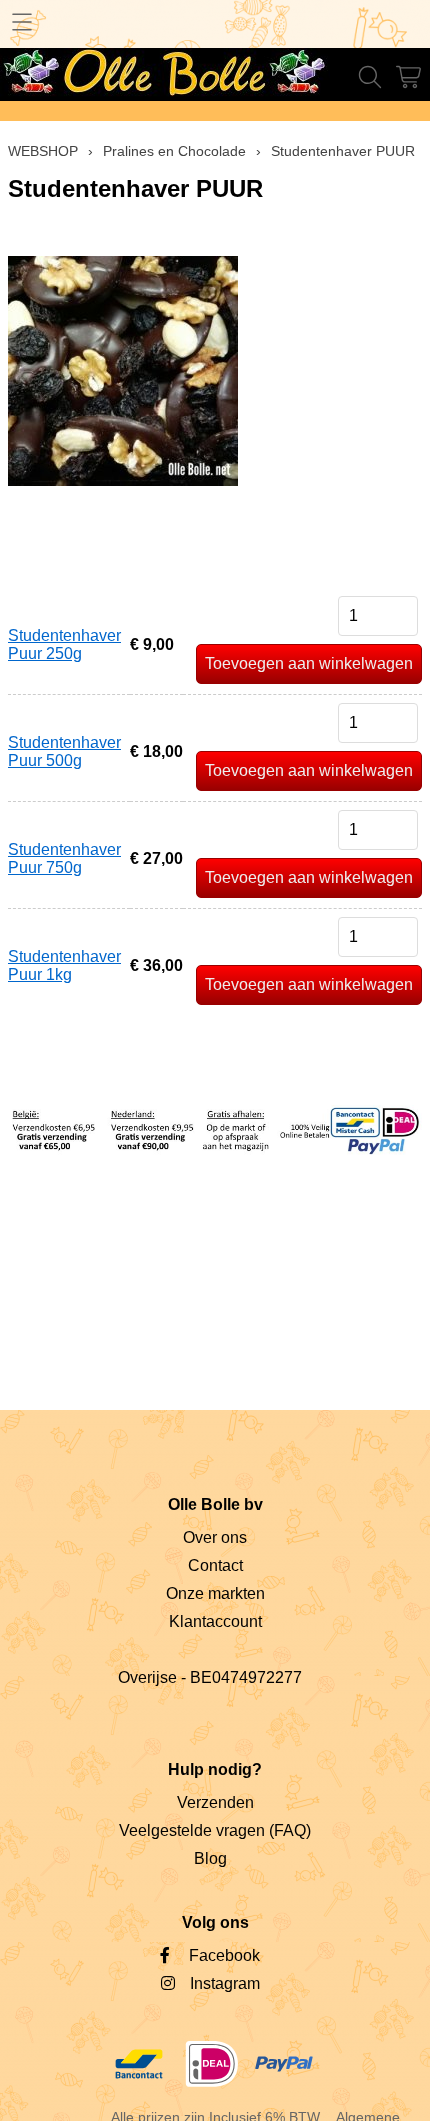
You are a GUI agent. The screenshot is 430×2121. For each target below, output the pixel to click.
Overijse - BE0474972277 (210, 1677)
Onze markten (215, 1593)
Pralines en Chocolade (174, 151)
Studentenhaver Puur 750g (64, 858)
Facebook (224, 1955)
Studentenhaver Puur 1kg (64, 965)
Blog (210, 1858)
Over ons (215, 1537)
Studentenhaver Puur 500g (64, 751)
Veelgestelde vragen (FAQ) (215, 1830)
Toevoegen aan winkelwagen (309, 663)
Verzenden (215, 1802)
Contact (215, 1565)
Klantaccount (215, 1621)
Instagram (225, 1983)
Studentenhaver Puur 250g (64, 644)
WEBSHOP (43, 151)
